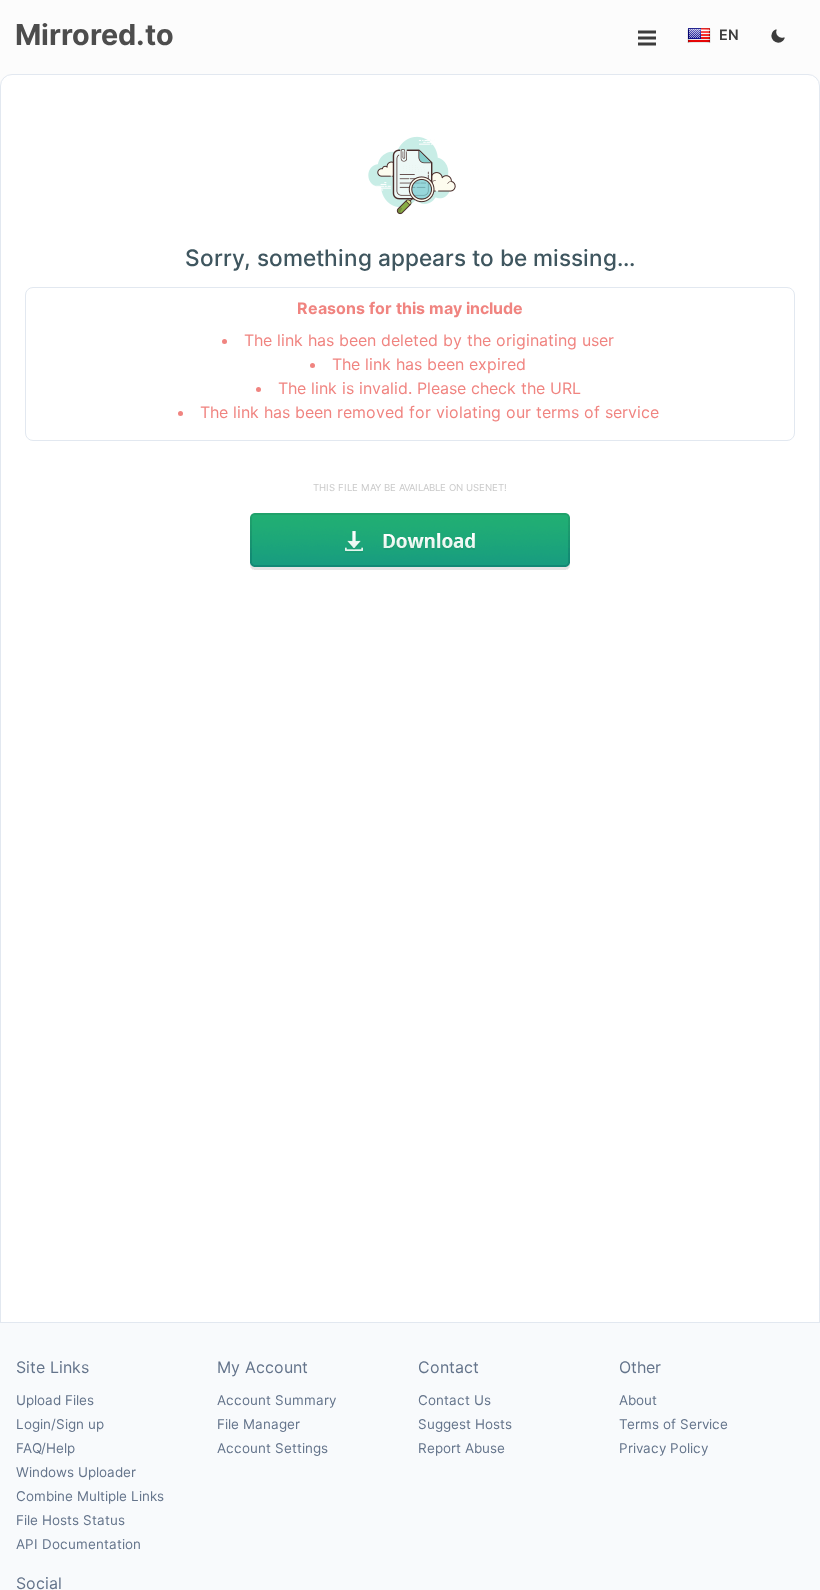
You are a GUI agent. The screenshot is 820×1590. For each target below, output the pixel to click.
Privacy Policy (663, 1448)
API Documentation (78, 1544)
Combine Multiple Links (90, 1496)
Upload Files (55, 1400)
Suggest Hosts (465, 1424)
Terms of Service (673, 1424)
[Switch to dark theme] (778, 37)
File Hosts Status (70, 1520)
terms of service (597, 412)
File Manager (258, 1424)
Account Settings (272, 1448)
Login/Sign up (60, 1424)
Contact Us (454, 1400)
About (638, 1400)
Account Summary (276, 1400)
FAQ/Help (45, 1448)
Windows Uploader (76, 1472)
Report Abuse (461, 1448)
